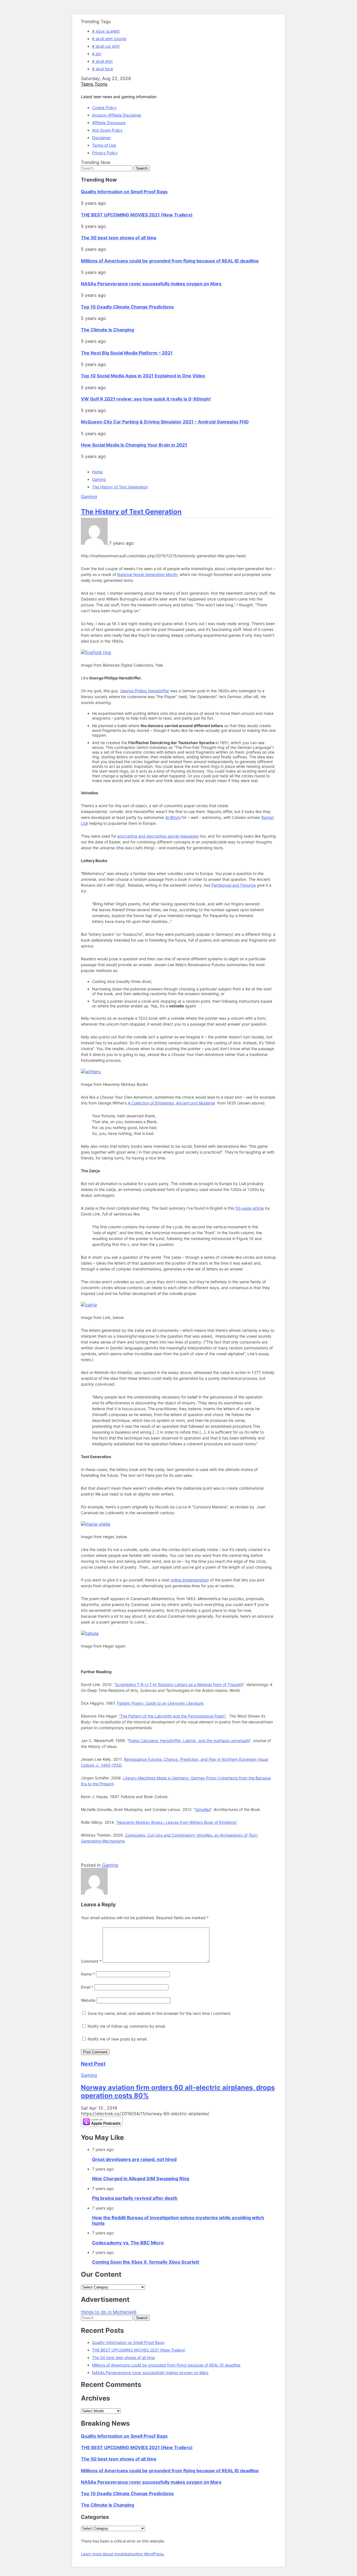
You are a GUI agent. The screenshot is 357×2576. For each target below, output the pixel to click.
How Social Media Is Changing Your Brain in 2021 (134, 445)
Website (88, 2000)
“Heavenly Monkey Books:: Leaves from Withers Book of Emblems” (176, 1822)
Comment (91, 1961)
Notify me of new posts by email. (118, 2039)
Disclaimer (101, 138)
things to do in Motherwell (109, 2312)
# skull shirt (102, 61)
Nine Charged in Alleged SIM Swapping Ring (141, 2179)
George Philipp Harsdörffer (145, 691)
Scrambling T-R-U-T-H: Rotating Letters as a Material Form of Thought (179, 1684)
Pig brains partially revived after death (135, 2198)
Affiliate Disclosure (109, 123)
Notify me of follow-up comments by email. (127, 2026)
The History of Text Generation (131, 512)
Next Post (93, 2064)
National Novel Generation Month (147, 574)
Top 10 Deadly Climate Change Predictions (127, 307)
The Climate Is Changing (108, 330)
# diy (97, 54)
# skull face (102, 69)
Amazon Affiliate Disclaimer (117, 115)
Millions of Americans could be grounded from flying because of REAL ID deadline (170, 261)
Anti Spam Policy (107, 130)
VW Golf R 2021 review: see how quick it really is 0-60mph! (146, 399)
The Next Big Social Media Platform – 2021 (127, 353)
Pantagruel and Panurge (234, 885)
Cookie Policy (104, 108)
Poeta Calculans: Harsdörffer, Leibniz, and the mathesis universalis (189, 1741)
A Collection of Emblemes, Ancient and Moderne (171, 1103)
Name (88, 1974)
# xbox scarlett (106, 31)
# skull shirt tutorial (109, 39)
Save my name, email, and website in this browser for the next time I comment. (159, 2013)
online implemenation (190, 1580)
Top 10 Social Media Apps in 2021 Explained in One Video (143, 376)
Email (87, 1987)
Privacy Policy (105, 153)
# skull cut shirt (106, 46)
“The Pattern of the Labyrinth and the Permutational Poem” (172, 1716)
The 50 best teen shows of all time (119, 238)
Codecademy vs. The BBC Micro (128, 2243)
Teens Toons (94, 84)
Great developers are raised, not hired (134, 2159)
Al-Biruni (173, 817)
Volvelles (203, 1809)
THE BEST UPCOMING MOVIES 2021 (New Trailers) (137, 215)
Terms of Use (104, 145)
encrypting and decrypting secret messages (158, 836)
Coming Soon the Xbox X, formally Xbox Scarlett (146, 2262)
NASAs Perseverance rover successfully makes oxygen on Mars (151, 284)
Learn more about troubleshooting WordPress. (123, 2554)
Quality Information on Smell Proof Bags (124, 192)
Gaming (89, 496)
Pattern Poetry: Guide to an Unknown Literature (160, 1703)
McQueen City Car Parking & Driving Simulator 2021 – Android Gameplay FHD (165, 422)
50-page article (250, 1208)
